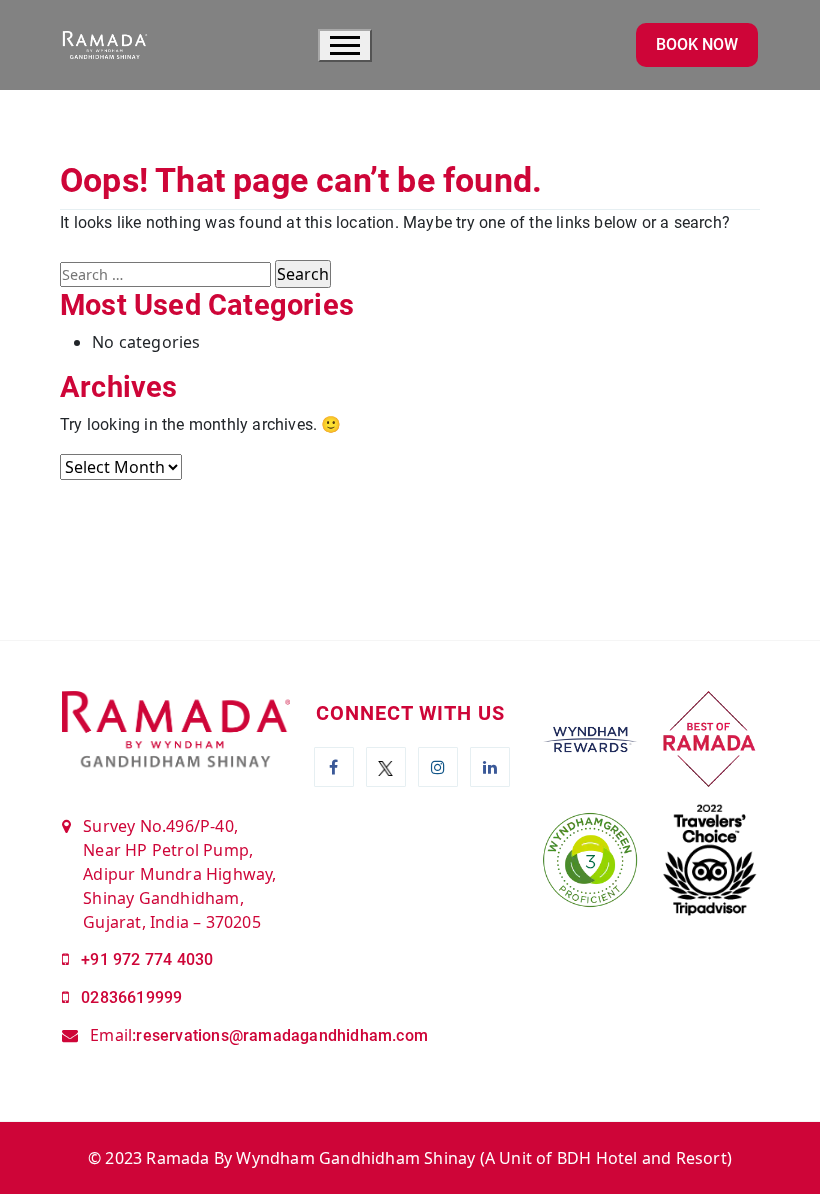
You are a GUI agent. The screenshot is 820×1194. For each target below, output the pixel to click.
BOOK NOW (697, 44)
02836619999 (131, 997)
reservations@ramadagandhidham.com (282, 1035)
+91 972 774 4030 (147, 959)
